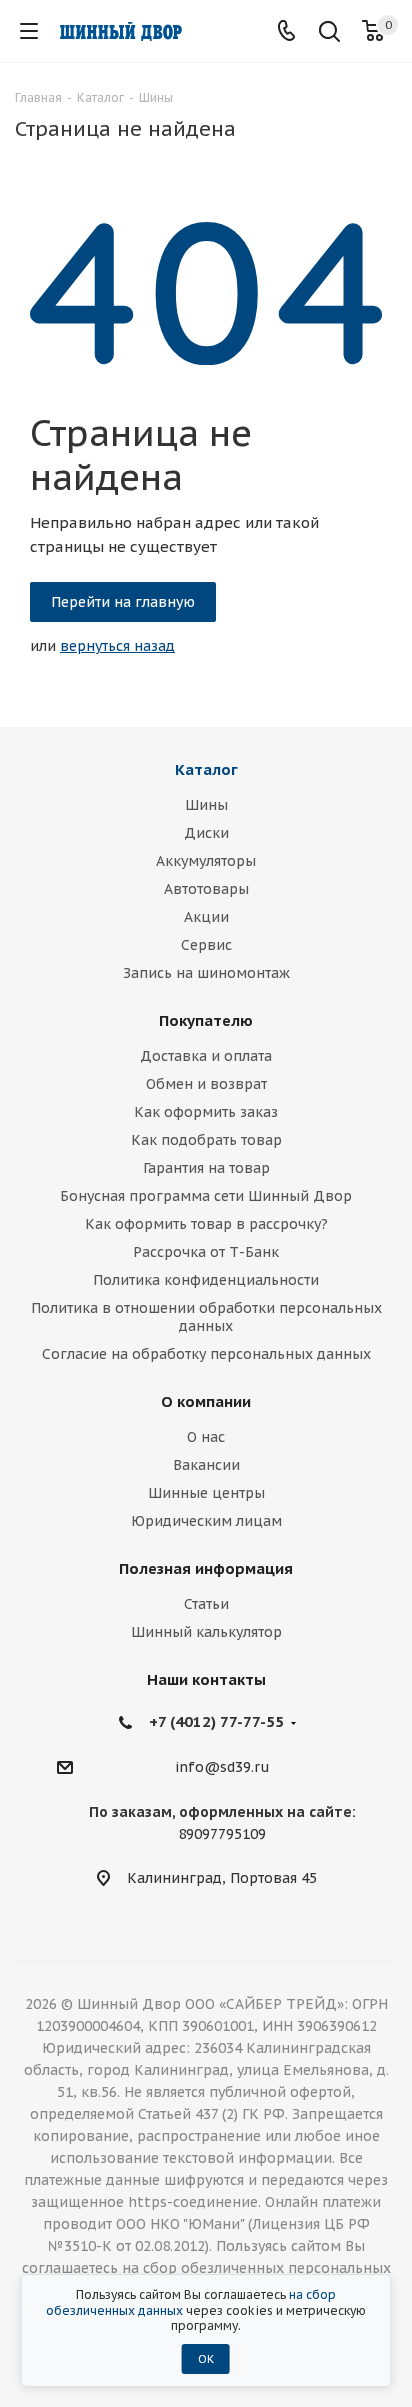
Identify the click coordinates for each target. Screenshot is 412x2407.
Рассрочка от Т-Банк (206, 1252)
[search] (329, 33)
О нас (206, 1437)
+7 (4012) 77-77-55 (216, 1721)
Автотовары (206, 889)
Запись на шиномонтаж (206, 973)
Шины (206, 805)
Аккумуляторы (206, 861)
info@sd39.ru (222, 1768)
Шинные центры (206, 1493)
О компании (206, 1401)
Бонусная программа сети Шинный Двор (206, 1196)
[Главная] (120, 31)
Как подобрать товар (206, 1140)
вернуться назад (117, 646)
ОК (206, 2359)
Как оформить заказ (206, 1112)
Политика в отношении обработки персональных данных (206, 1317)
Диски (206, 833)
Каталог (206, 769)
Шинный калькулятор (206, 1632)
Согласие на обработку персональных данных (206, 1354)
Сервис (206, 945)
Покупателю (206, 1020)
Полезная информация (206, 1568)
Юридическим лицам (206, 1521)
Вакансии (206, 1465)
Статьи (206, 1604)
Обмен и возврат (206, 1084)
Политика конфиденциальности (206, 1280)
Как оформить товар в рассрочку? (206, 1224)
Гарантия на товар (206, 1168)
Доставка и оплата (206, 1056)
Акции (206, 917)
